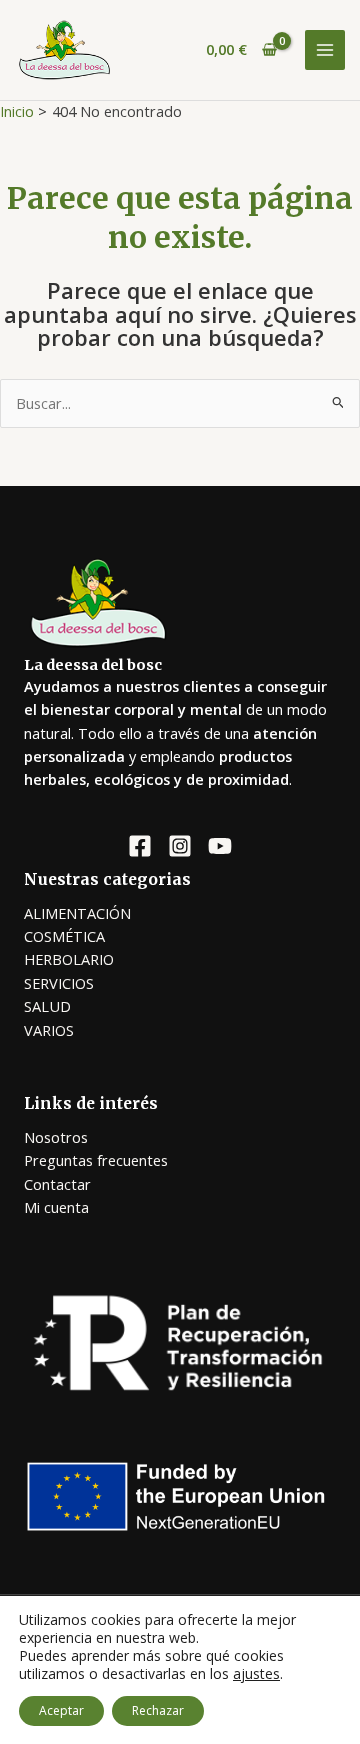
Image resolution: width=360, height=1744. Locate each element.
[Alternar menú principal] (325, 50)
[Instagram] (180, 846)
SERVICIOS (59, 983)
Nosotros (56, 1137)
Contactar (57, 1184)
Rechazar (158, 1710)
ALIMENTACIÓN (77, 913)
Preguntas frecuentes (96, 1160)
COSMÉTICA (64, 936)
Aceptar (61, 1710)
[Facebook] (140, 846)
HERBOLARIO (69, 959)
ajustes (256, 1674)
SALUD (47, 1006)
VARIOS (49, 1030)
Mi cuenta (56, 1207)
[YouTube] (220, 846)
